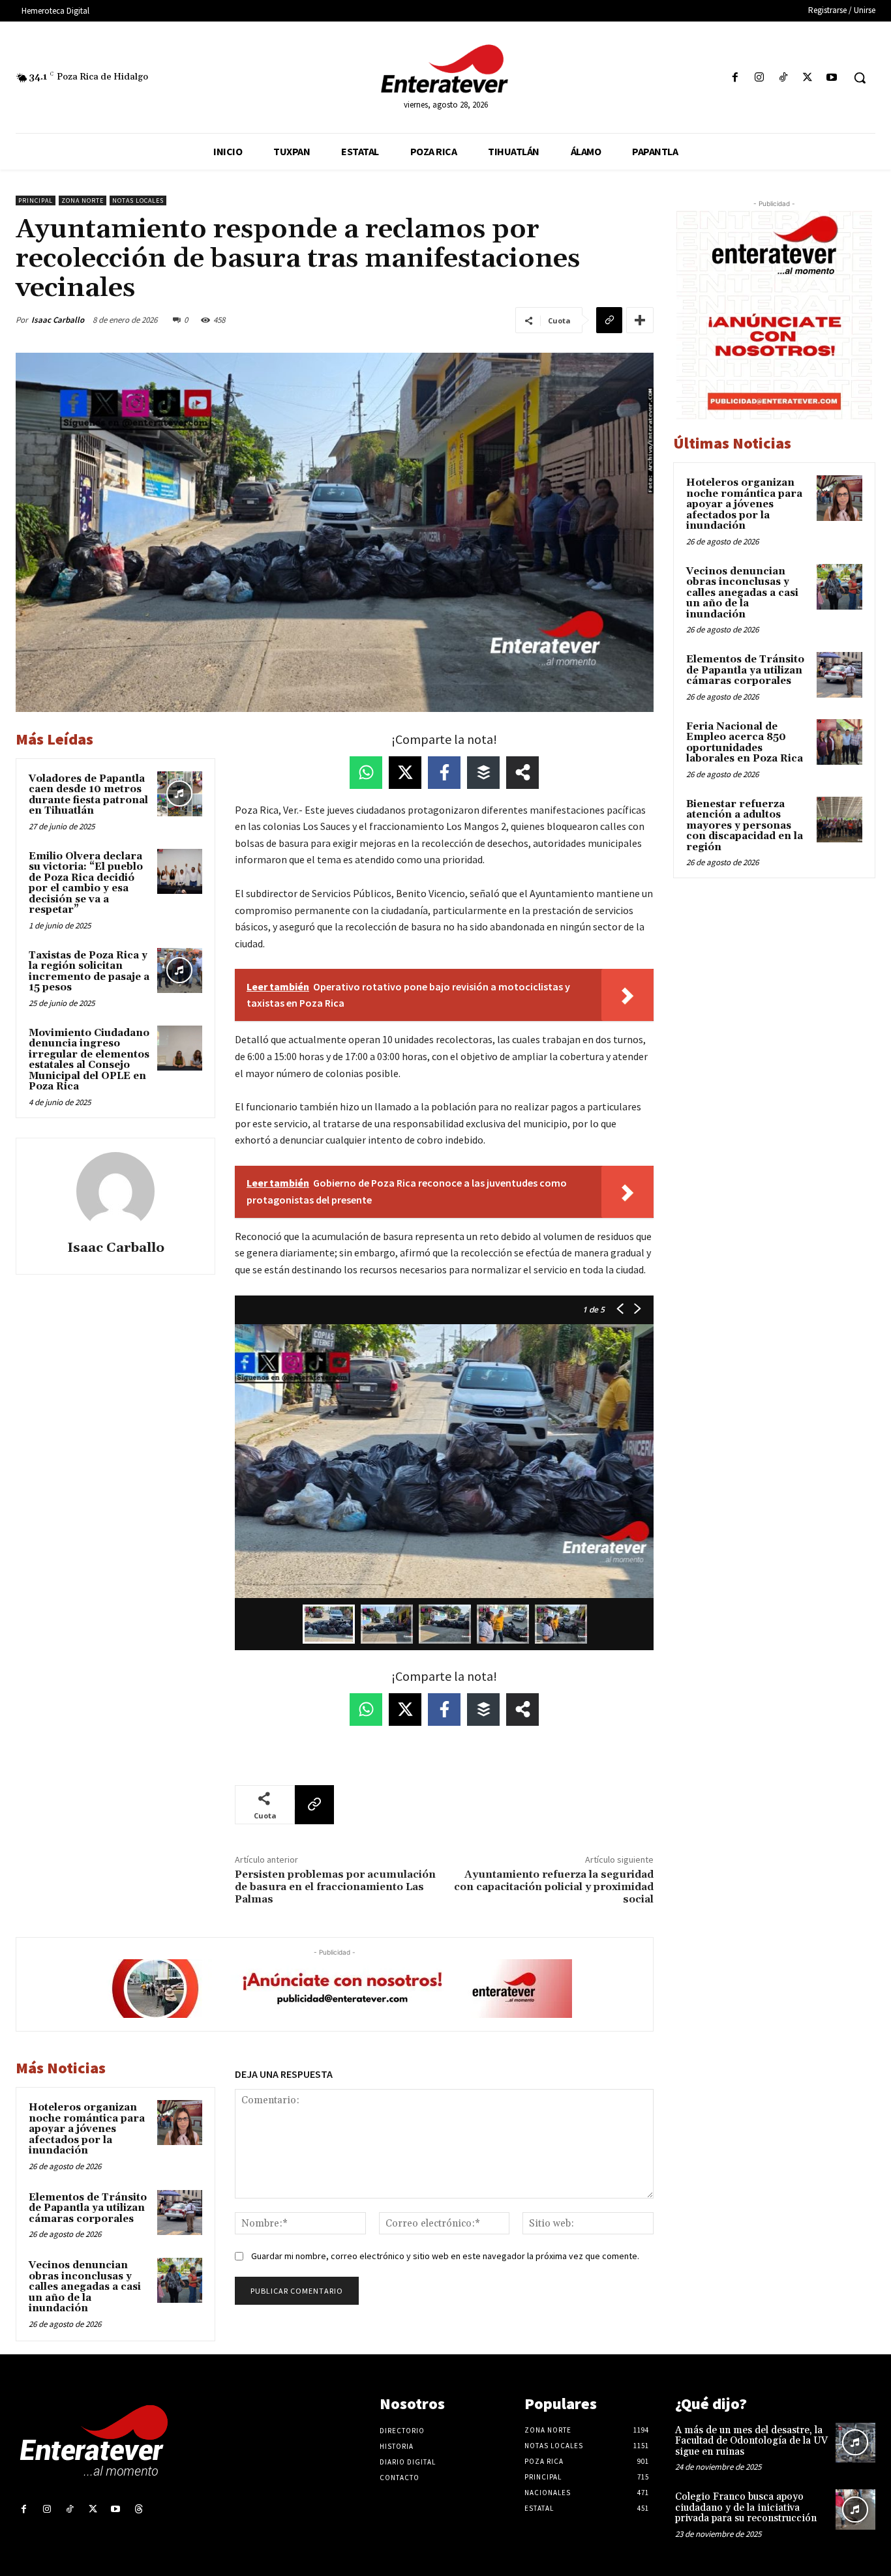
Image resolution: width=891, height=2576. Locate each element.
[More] (640, 320)
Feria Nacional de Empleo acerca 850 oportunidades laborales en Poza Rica (745, 743)
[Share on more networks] (522, 773)
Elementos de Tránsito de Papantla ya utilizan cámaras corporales (88, 2208)
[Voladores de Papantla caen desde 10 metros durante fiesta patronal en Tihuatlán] (180, 794)
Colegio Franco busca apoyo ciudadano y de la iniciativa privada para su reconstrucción (746, 2508)
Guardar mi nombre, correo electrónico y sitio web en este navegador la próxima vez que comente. (445, 2256)
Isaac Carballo (58, 320)
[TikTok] (783, 78)
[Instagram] (759, 78)
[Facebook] (735, 78)
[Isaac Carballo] (115, 1191)
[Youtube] (832, 78)
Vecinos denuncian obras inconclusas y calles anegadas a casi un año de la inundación (85, 2287)
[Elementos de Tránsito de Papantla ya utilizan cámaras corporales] (180, 2213)
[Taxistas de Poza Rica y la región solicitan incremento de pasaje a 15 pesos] (180, 970)
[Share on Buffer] (483, 773)
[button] (860, 78)
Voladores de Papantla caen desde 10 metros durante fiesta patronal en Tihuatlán (88, 795)
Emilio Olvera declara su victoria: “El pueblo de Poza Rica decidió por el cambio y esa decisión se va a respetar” (86, 883)
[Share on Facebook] (444, 773)
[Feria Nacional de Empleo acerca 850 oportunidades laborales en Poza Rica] (839, 742)
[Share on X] (405, 773)
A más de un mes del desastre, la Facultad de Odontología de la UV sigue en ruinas (751, 2441)
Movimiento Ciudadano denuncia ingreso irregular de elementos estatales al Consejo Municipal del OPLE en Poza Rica (89, 1060)
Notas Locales (138, 200)
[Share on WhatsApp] (366, 773)
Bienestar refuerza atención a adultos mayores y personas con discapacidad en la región (745, 826)
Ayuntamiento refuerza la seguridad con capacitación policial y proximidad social (554, 1887)
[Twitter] (808, 78)
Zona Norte (83, 200)
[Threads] (139, 2509)
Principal (36, 200)
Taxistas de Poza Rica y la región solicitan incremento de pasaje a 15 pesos (89, 972)
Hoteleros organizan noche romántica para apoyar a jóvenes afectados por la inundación (87, 2129)
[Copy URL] (609, 320)
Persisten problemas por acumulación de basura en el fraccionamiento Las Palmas (335, 1887)
